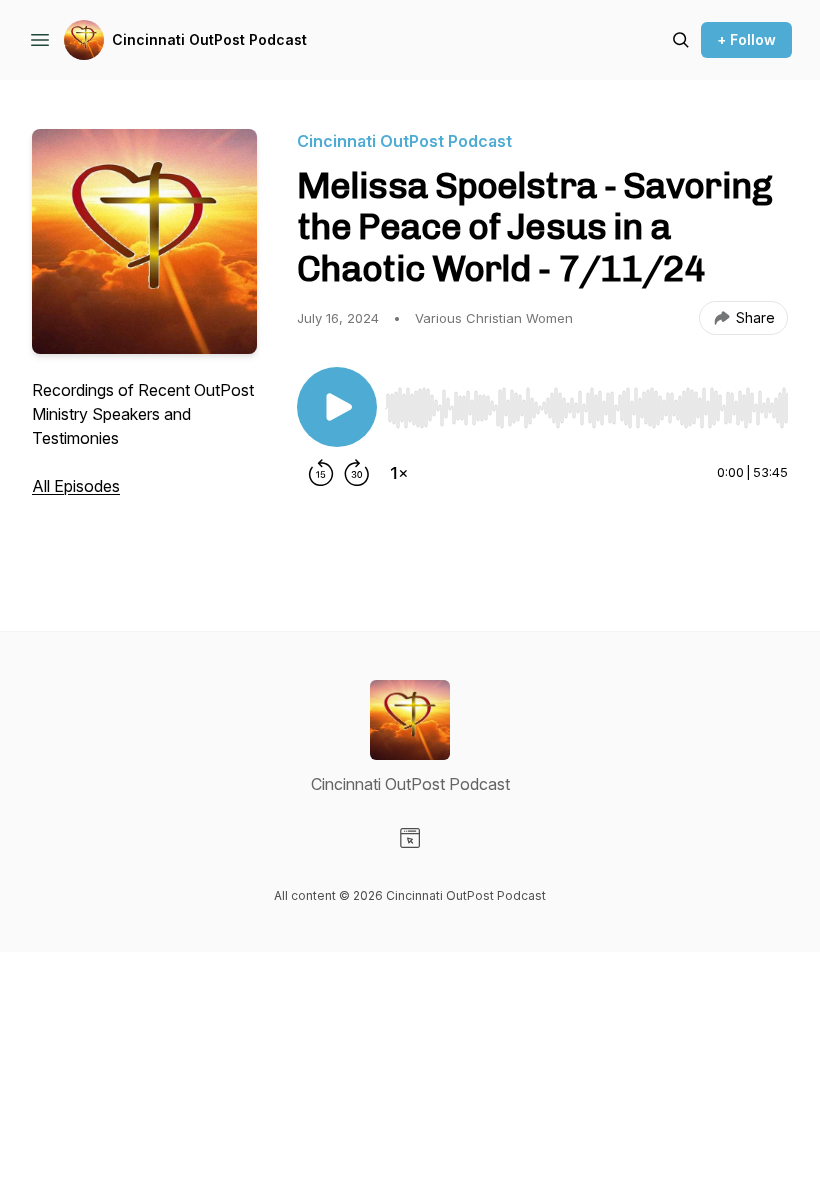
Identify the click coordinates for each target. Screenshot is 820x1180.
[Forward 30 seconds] (357, 473)
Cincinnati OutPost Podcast (209, 39)
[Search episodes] (681, 40)
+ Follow (746, 39)
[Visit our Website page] (410, 838)
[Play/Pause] (337, 407)
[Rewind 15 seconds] (321, 473)
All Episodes (76, 486)
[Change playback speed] (399, 473)
